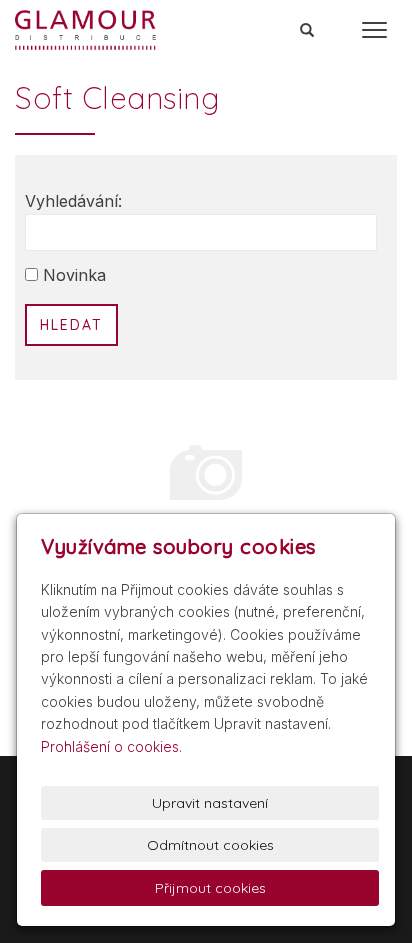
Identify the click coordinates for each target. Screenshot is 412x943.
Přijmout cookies (210, 888)
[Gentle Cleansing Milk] (206, 473)
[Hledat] (308, 31)
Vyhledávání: (73, 201)
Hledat (71, 325)
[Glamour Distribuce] (85, 28)
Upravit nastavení (210, 803)
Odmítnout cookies (210, 845)
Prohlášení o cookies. (111, 746)
